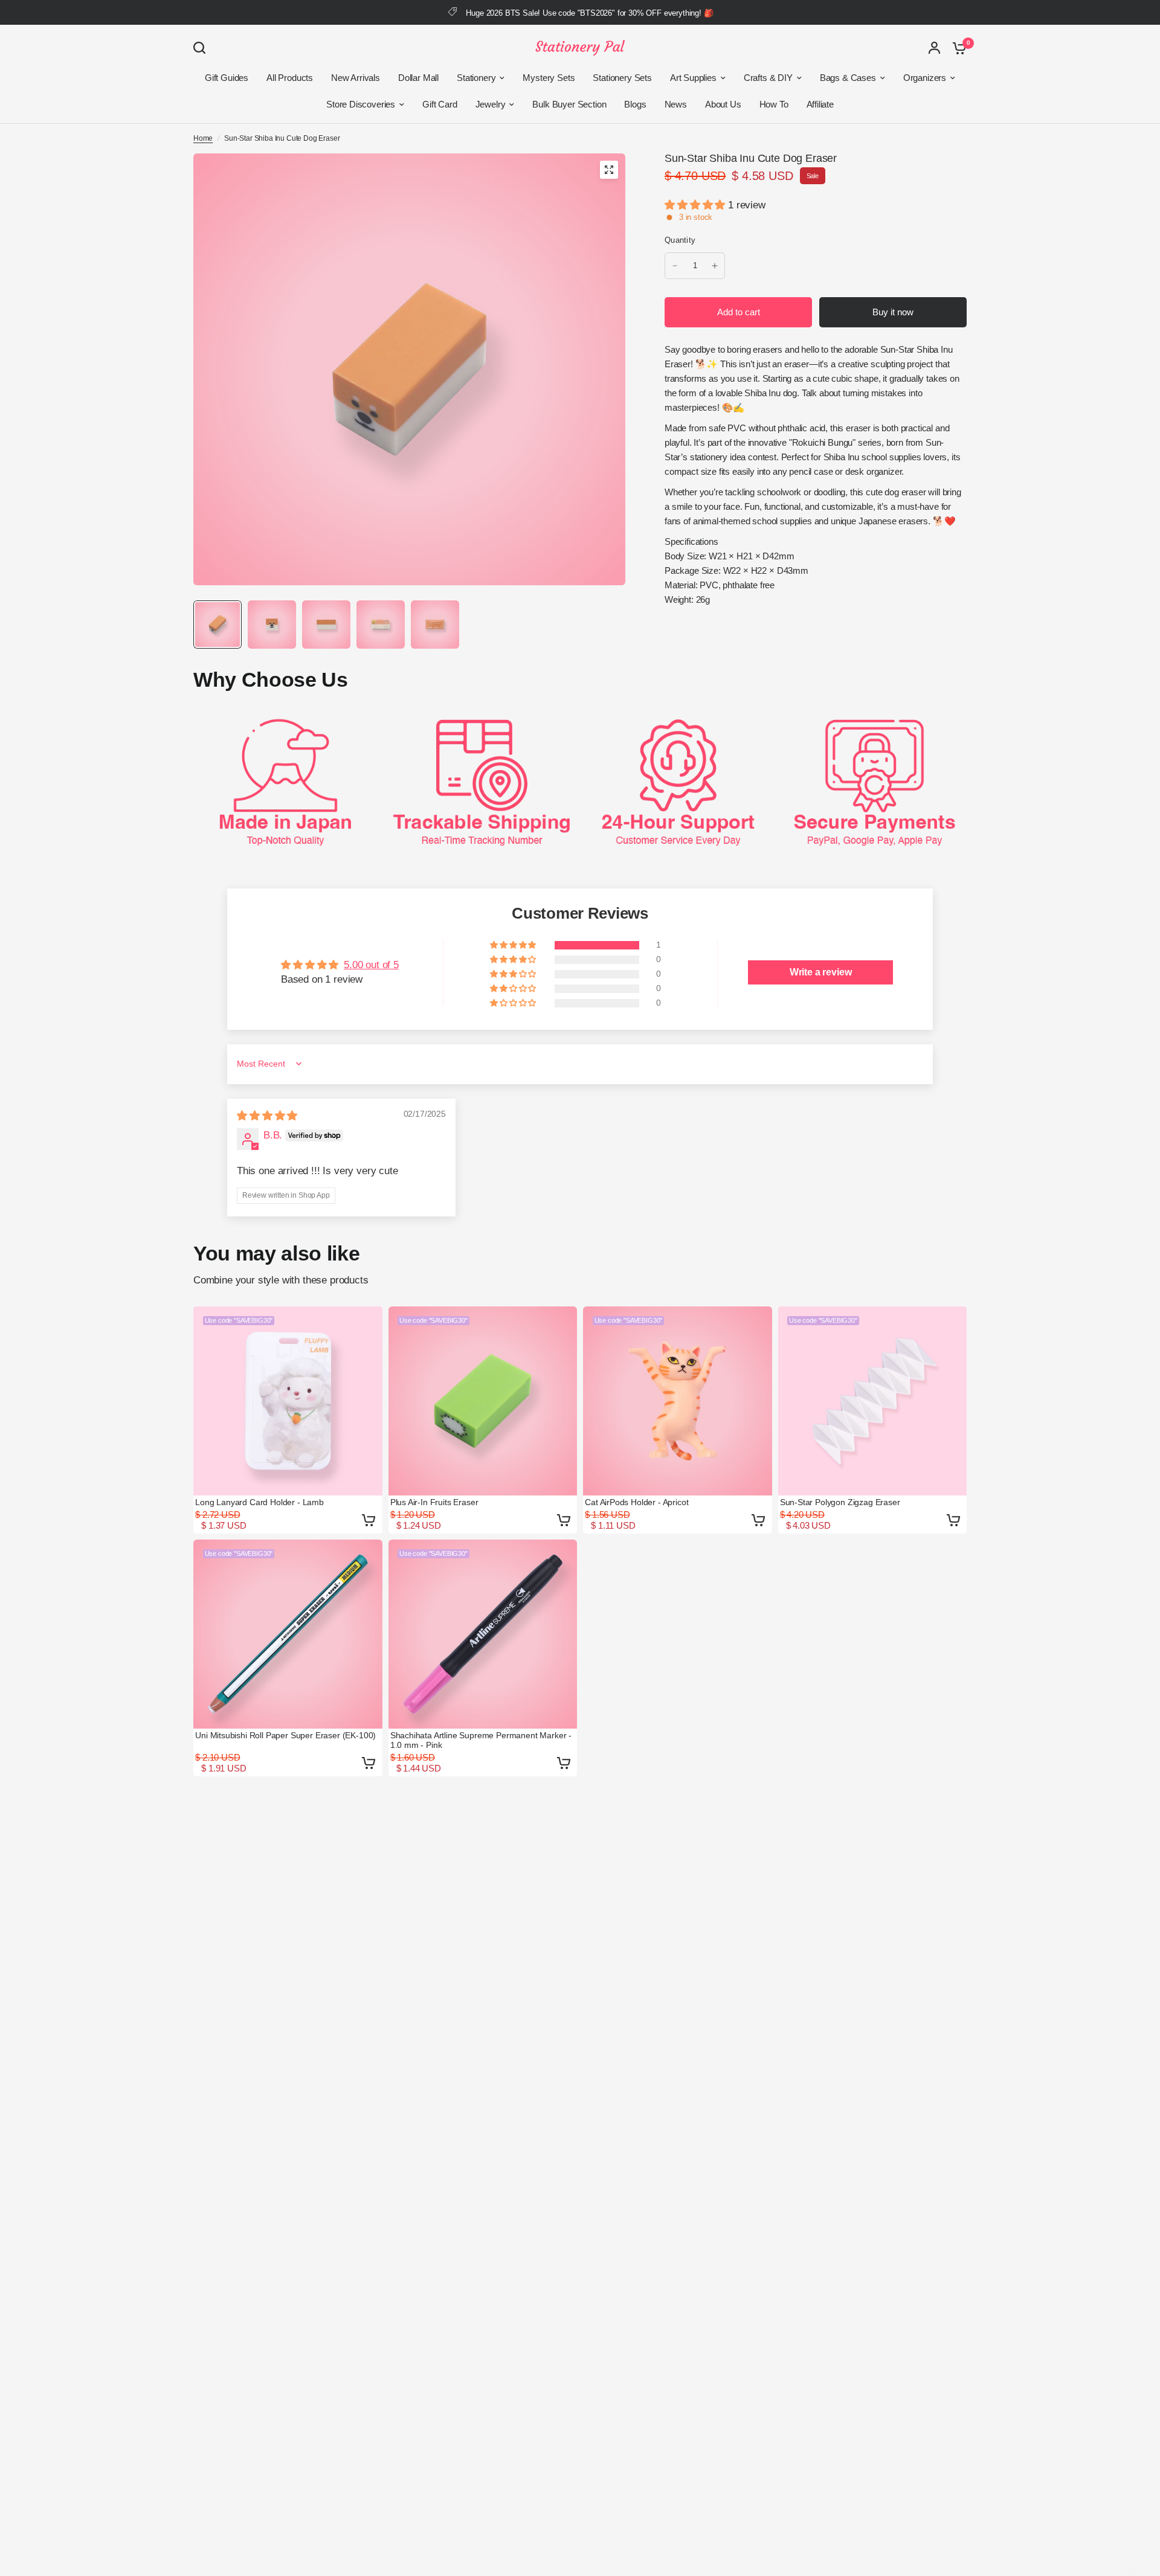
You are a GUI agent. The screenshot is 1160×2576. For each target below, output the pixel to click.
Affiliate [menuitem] (820, 104)
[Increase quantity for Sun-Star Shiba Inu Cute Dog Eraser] (715, 266)
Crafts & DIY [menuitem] (768, 78)
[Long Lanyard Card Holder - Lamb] (288, 1401)
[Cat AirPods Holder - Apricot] (678, 1401)
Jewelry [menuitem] (491, 104)
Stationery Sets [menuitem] (622, 78)
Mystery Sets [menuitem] (549, 78)
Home (203, 138)
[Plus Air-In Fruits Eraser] (483, 1401)
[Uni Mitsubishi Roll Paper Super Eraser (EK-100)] (288, 1634)
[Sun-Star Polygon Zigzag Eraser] (873, 1401)
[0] (956, 48)
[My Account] (934, 48)
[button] (696, 205)
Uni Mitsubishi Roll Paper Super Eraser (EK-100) (285, 1735)
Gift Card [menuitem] (440, 104)
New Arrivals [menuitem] (356, 78)
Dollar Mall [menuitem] (418, 78)
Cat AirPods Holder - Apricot (636, 1502)
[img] (267, 1116)
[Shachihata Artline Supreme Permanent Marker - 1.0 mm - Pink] (483, 1634)
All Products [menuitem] (290, 78)
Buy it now (893, 312)
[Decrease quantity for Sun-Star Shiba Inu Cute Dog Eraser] (675, 266)
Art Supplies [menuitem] (693, 78)
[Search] (202, 48)
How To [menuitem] (774, 104)
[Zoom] (609, 170)
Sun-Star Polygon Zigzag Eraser (840, 1502)
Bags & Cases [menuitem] (848, 78)
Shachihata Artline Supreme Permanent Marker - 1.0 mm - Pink (481, 1740)
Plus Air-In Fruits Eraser (434, 1502)
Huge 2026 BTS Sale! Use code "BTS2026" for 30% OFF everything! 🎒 (589, 13)
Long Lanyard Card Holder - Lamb (259, 1502)
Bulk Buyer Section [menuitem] (569, 104)
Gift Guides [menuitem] (227, 78)
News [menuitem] (676, 104)
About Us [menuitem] (723, 104)
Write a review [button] (821, 972)
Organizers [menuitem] (925, 78)
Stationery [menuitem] (476, 78)
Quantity (680, 240)
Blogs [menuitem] (635, 104)
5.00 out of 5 (371, 965)
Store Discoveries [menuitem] (361, 104)
